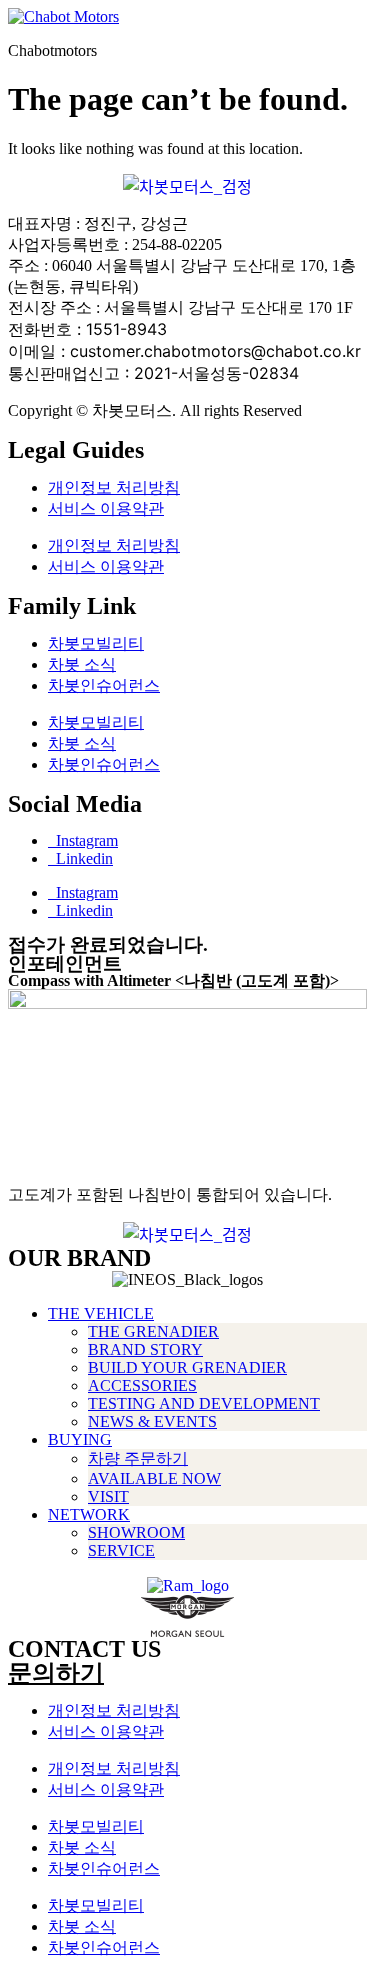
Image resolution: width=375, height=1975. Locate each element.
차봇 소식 (82, 664)
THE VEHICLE (101, 1313)
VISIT (108, 1496)
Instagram (83, 840)
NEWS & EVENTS (152, 1421)
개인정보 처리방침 (114, 487)
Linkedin (80, 858)
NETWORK (89, 1514)
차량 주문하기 (138, 1458)
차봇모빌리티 (96, 643)
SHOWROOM (136, 1532)
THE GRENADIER (153, 1331)
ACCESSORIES (142, 1385)
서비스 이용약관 (106, 508)
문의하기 (56, 1673)
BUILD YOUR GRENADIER (187, 1367)
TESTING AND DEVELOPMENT (204, 1403)
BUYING (80, 1439)
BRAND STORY (145, 1349)
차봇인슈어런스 (104, 685)
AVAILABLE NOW (154, 1478)
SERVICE (121, 1550)
